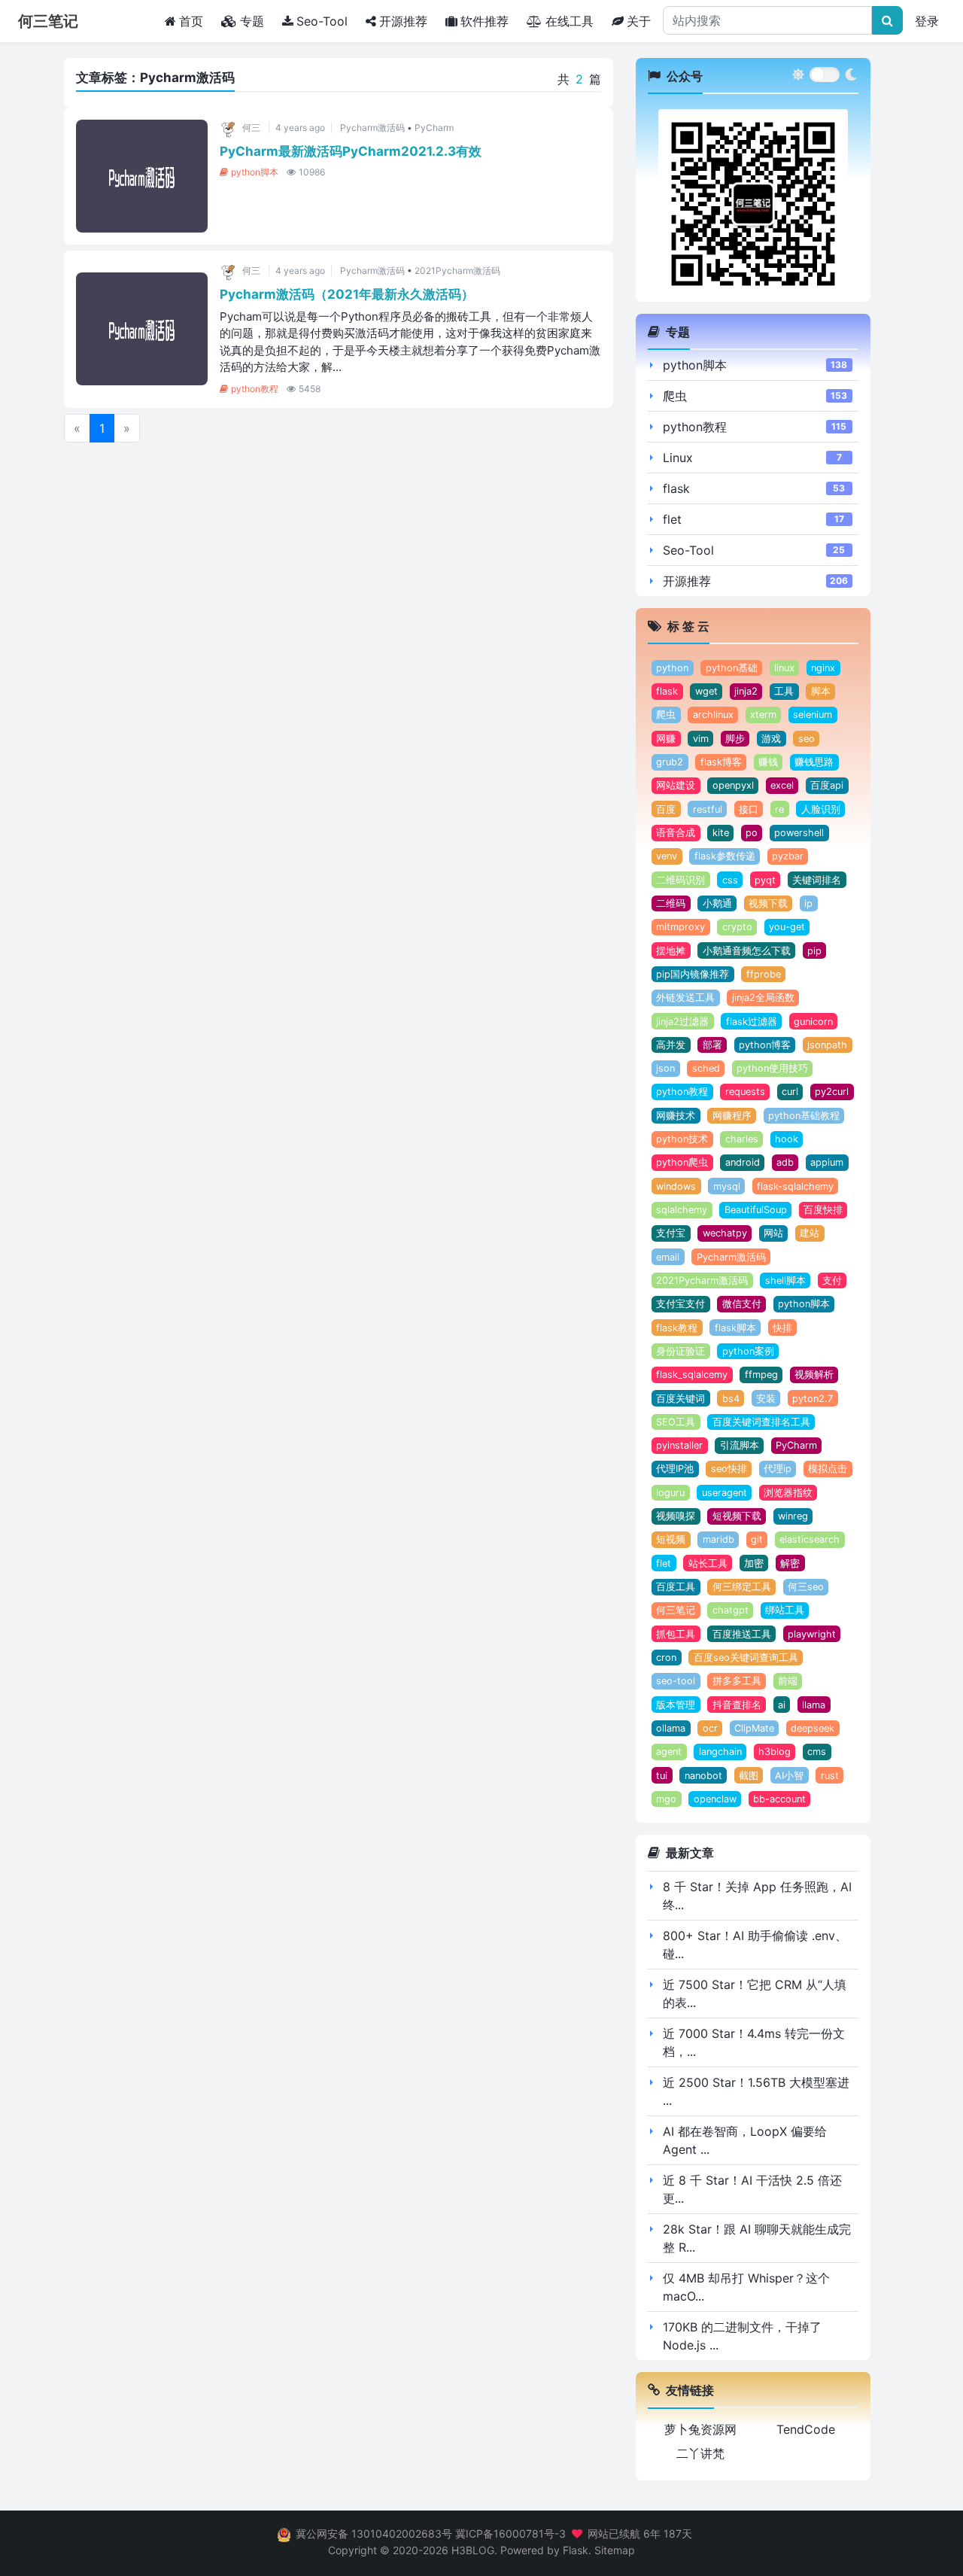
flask (676, 488)
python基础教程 (804, 1116)
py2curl (832, 1092)
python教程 (255, 389)
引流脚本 (740, 1445)
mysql (727, 1186)
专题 (252, 21)
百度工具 (676, 1587)
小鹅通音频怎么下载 (747, 951)
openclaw (715, 1799)
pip (814, 951)
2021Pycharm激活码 (457, 271)
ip (808, 903)
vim (701, 739)
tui (662, 1776)
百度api (827, 785)
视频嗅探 (676, 1516)
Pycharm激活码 (372, 128)
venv (667, 856)
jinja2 (746, 691)
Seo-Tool (322, 21)
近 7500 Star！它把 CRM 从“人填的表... (755, 1994)
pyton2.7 (813, 1399)
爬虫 (675, 396)
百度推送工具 (742, 1634)
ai (782, 1705)
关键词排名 (817, 880)
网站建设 (676, 785)
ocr (710, 1728)
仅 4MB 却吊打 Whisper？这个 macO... (746, 2287)
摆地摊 (671, 951)
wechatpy (725, 1233)
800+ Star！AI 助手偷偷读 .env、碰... (755, 1945)
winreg (793, 1516)
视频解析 (814, 1375)
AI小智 (789, 1776)
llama (814, 1705)
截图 (749, 1776)
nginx (823, 668)
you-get (787, 927)
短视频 (671, 1539)
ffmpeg (761, 1375)
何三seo (806, 1587)
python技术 (682, 1139)
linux (784, 668)
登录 (927, 21)
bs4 (731, 1399)
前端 (788, 1681)
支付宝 (671, 1233)
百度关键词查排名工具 (761, 1422)
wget (706, 691)
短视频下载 (737, 1516)
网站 (773, 1233)
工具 (784, 691)
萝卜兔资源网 (700, 2429)
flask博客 (721, 762)
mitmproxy (680, 927)
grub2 (670, 762)
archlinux (713, 715)
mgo (666, 1799)
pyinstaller (679, 1445)
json (665, 1068)
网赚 (666, 739)
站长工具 (708, 1563)
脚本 (821, 691)
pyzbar (788, 856)
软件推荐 (485, 21)
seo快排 (729, 1469)
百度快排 (823, 1210)
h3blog (775, 1752)
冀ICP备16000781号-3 (510, 2533)
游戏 (771, 739)
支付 (832, 1280)
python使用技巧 (772, 1068)
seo (807, 739)
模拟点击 (828, 1469)
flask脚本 (735, 1328)
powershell (799, 833)
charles (742, 1139)
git (757, 1539)
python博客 (765, 1045)
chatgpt (731, 1610)
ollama (671, 1728)
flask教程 (677, 1328)
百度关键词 (680, 1399)
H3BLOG (473, 2550)
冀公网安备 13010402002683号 (374, 2533)
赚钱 (768, 762)
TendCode (806, 2429)
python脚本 (255, 172)
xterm (763, 715)
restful (708, 809)
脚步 (735, 739)
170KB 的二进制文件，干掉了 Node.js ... (742, 2336)
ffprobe (764, 974)
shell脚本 (785, 1280)
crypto (737, 927)
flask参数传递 (725, 856)
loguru (670, 1493)
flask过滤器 (752, 1022)
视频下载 (768, 903)
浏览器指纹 (788, 1493)
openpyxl (733, 785)
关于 (639, 21)
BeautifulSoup (756, 1210)
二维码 (671, 903)
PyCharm (434, 128)
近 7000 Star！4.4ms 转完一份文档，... (754, 2042)
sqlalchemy (682, 1210)
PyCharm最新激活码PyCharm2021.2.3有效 (351, 151)
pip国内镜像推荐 (693, 974)
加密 (754, 1563)
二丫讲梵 (700, 2453)
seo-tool (676, 1681)
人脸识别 (821, 809)
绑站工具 (785, 1610)
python (672, 668)
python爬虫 (682, 1162)
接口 (749, 809)
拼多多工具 (737, 1681)
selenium (813, 715)
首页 (194, 21)
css (730, 880)
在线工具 (570, 21)
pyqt (765, 880)
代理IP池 (675, 1469)
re (779, 809)
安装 (766, 1399)
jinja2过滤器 (682, 1022)
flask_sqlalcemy (692, 1375)
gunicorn (813, 1022)
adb (785, 1162)
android (743, 1162)
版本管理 (676, 1705)
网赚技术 (676, 1116)
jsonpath (827, 1045)
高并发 (671, 1045)
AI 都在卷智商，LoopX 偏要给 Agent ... (745, 2140)
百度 (666, 809)
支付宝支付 (680, 1304)
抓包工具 (676, 1634)
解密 (790, 1563)
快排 (782, 1328)
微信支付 (742, 1304)
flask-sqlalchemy (795, 1186)
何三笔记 (676, 1610)
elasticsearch (810, 1539)
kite (721, 833)
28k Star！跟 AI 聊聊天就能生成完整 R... (757, 2238)
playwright (812, 1634)
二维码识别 (680, 880)
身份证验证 (680, 1351)
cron (666, 1658)
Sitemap (615, 2550)
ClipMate (754, 1728)
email (668, 1257)
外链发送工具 (685, 998)
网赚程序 (732, 1116)
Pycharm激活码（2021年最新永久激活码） (347, 294)
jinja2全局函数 (763, 998)
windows (676, 1186)
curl (790, 1092)
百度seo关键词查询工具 (746, 1658)
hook (787, 1139)
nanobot (703, 1776)
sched (706, 1068)
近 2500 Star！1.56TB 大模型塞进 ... (756, 2091)
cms (817, 1752)
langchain (720, 1752)
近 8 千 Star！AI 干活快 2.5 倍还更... (752, 2189)
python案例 (748, 1351)
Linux (678, 458)
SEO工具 (676, 1422)
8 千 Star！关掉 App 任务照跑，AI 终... (757, 1896)
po (752, 833)
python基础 (732, 668)
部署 (712, 1045)
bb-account (779, 1799)
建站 (810, 1233)
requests (745, 1092)
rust (830, 1776)
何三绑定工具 (742, 1587)
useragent (725, 1493)
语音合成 (676, 833)
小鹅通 (717, 903)
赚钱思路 (814, 762)
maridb (718, 1539)
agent (669, 1752)
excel (782, 785)
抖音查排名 (737, 1705)
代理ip (778, 1469)
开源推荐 (403, 21)
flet (672, 519)
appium (827, 1162)
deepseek (813, 1728)
